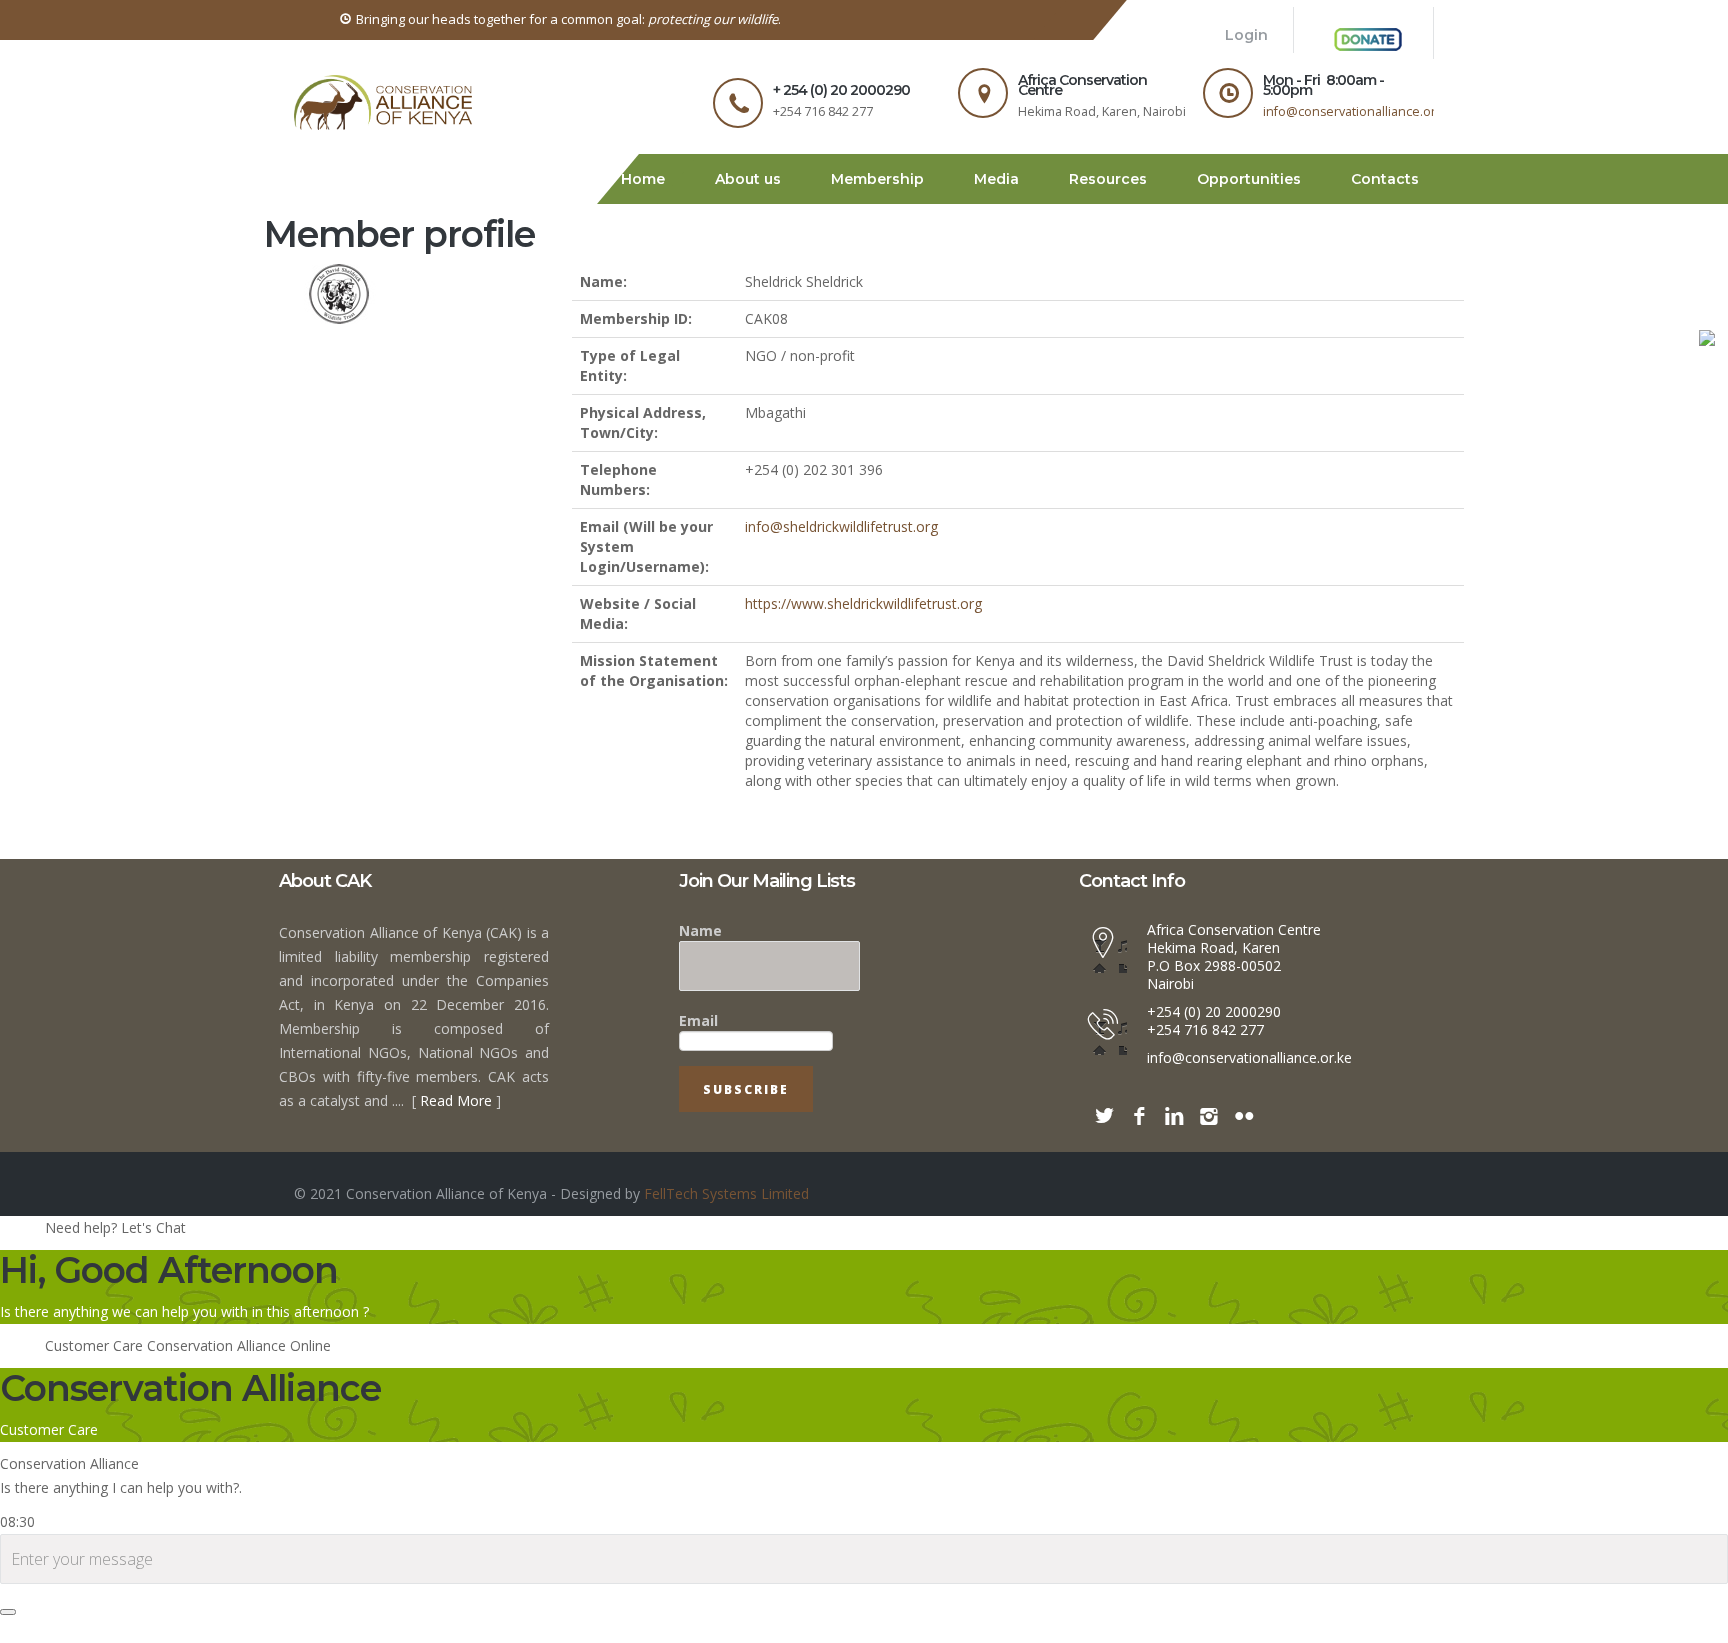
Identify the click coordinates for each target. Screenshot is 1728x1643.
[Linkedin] (1174, 1212)
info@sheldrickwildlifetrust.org (841, 622)
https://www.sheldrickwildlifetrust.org (863, 699)
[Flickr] (1244, 1212)
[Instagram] (1209, 1212)
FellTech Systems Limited (724, 1289)
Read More (456, 1196)
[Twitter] (1104, 1212)
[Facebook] (1139, 1212)
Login (1261, 54)
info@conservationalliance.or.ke (1358, 159)
